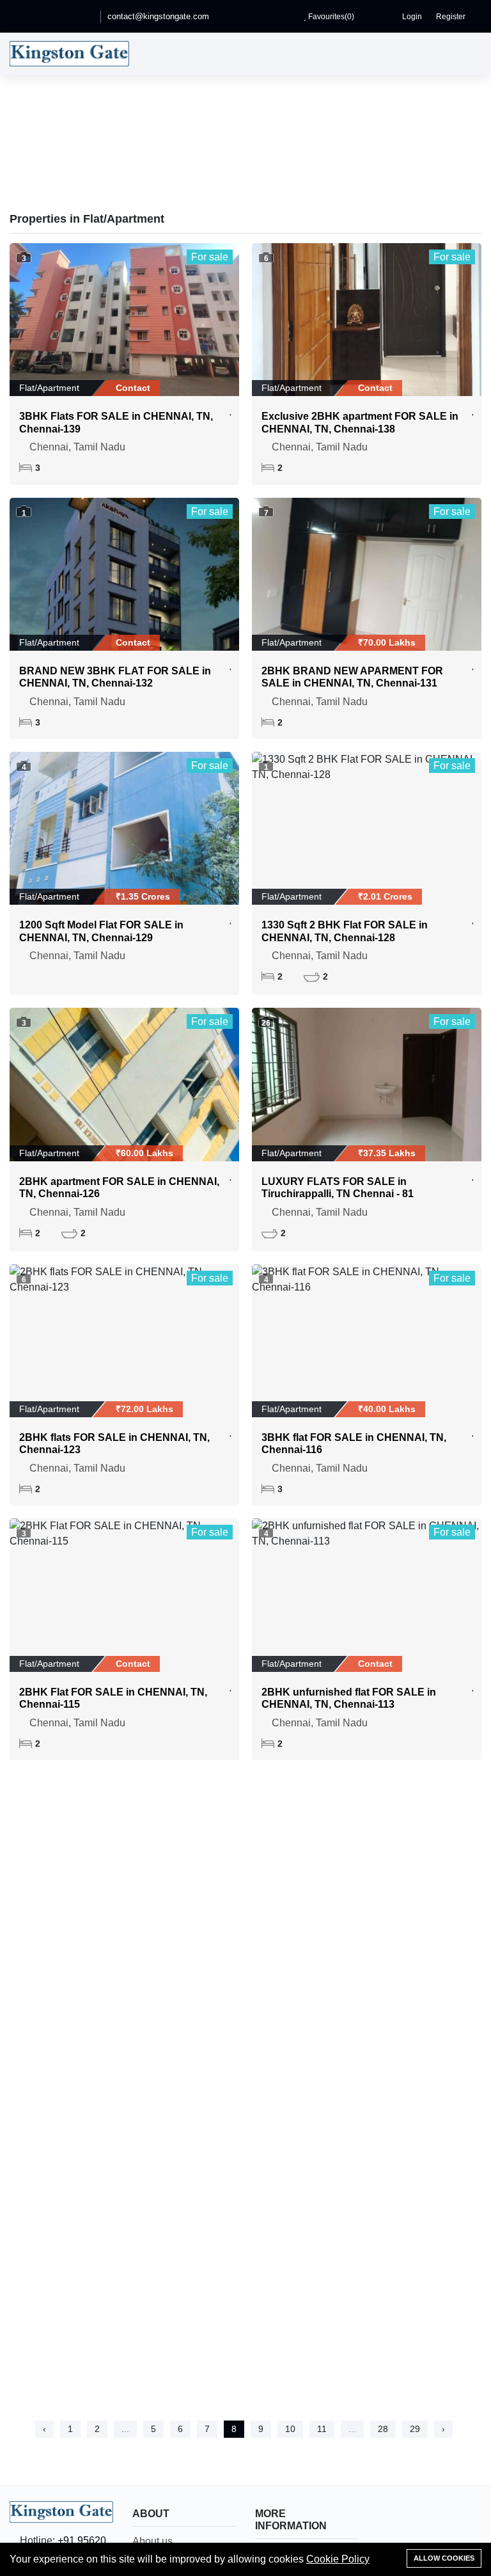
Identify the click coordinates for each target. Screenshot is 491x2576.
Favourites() (330, 17)
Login (411, 17)
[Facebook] (31, 16)
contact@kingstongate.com (158, 16)
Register (450, 17)
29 (415, 2429)
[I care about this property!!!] (231, 410)
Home (206, 159)
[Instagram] (85, 16)
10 (290, 2429)
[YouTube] (49, 16)
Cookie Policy (338, 2559)
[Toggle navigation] (469, 54)
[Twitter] (67, 16)
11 (322, 2429)
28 (383, 2429)
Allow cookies (444, 2558)
